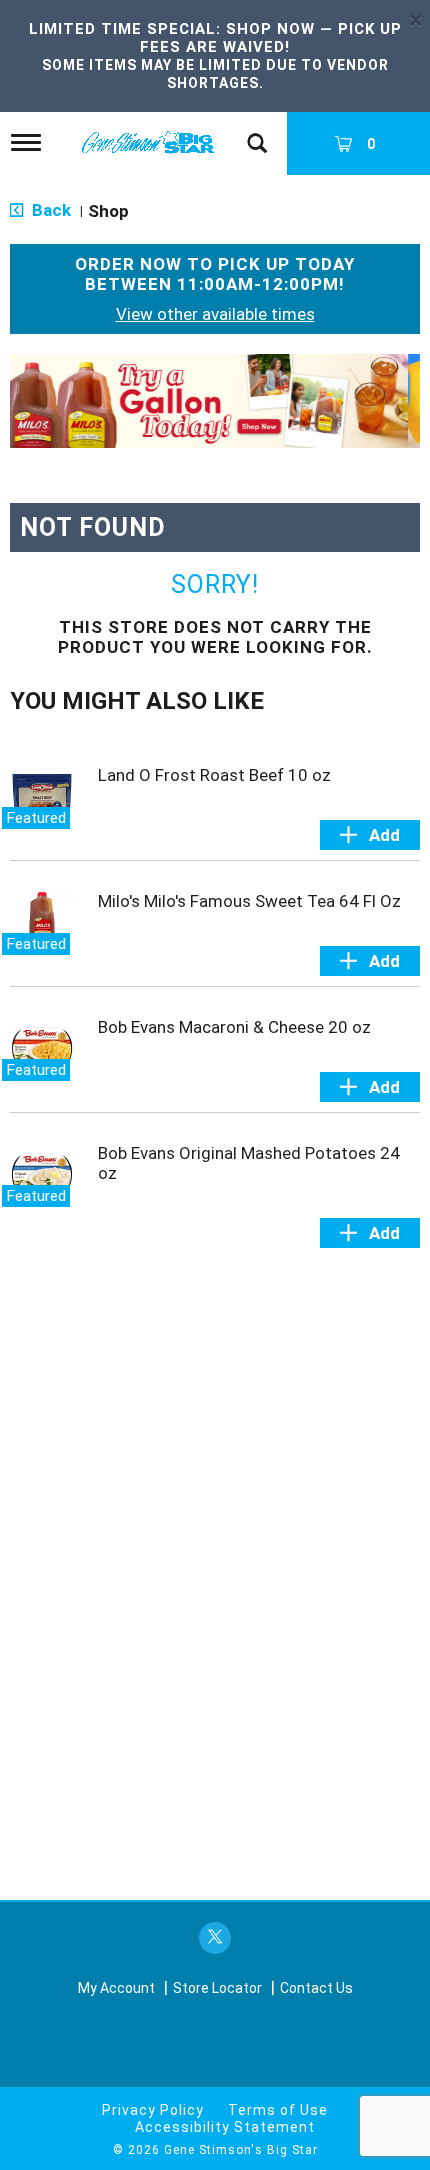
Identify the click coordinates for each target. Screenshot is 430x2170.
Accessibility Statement (225, 2127)
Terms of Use (278, 2110)
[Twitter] (215, 1938)
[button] (215, 399)
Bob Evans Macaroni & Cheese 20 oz (234, 1027)
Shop (108, 211)
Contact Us (316, 1988)
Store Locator (217, 1988)
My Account (116, 1988)
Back (49, 210)
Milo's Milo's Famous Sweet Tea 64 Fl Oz (249, 901)
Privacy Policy (153, 2110)
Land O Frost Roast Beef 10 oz (214, 775)
